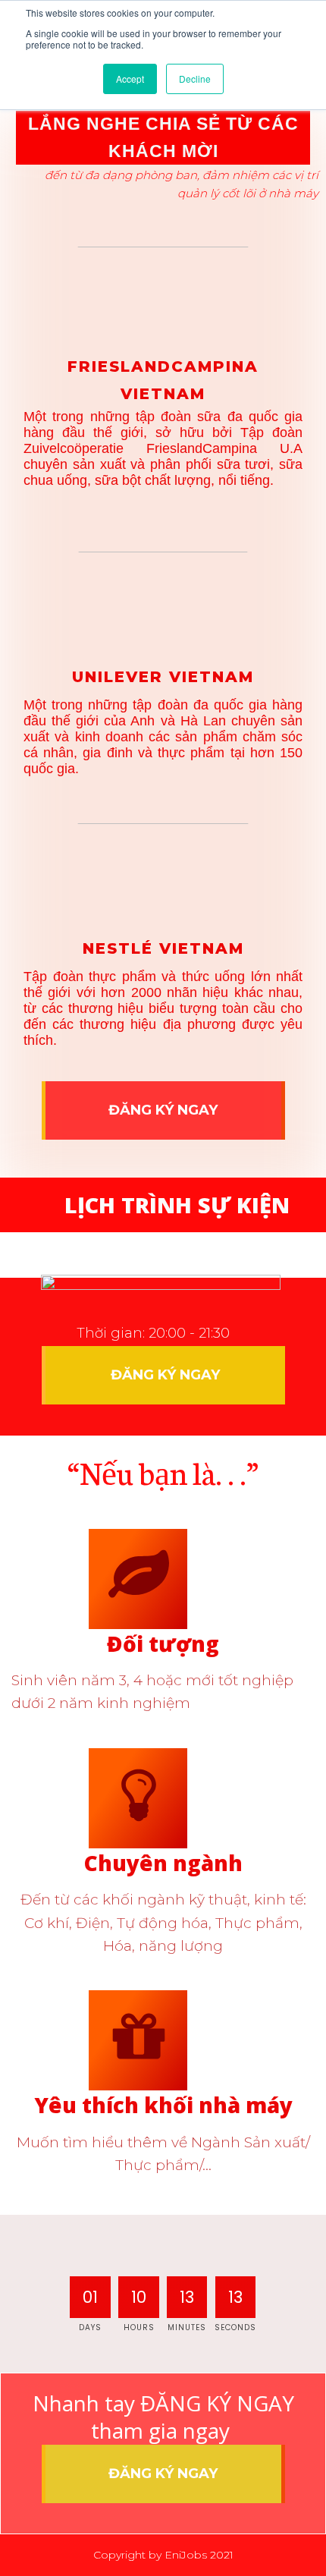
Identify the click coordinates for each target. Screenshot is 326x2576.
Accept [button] (130, 79)
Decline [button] (195, 79)
